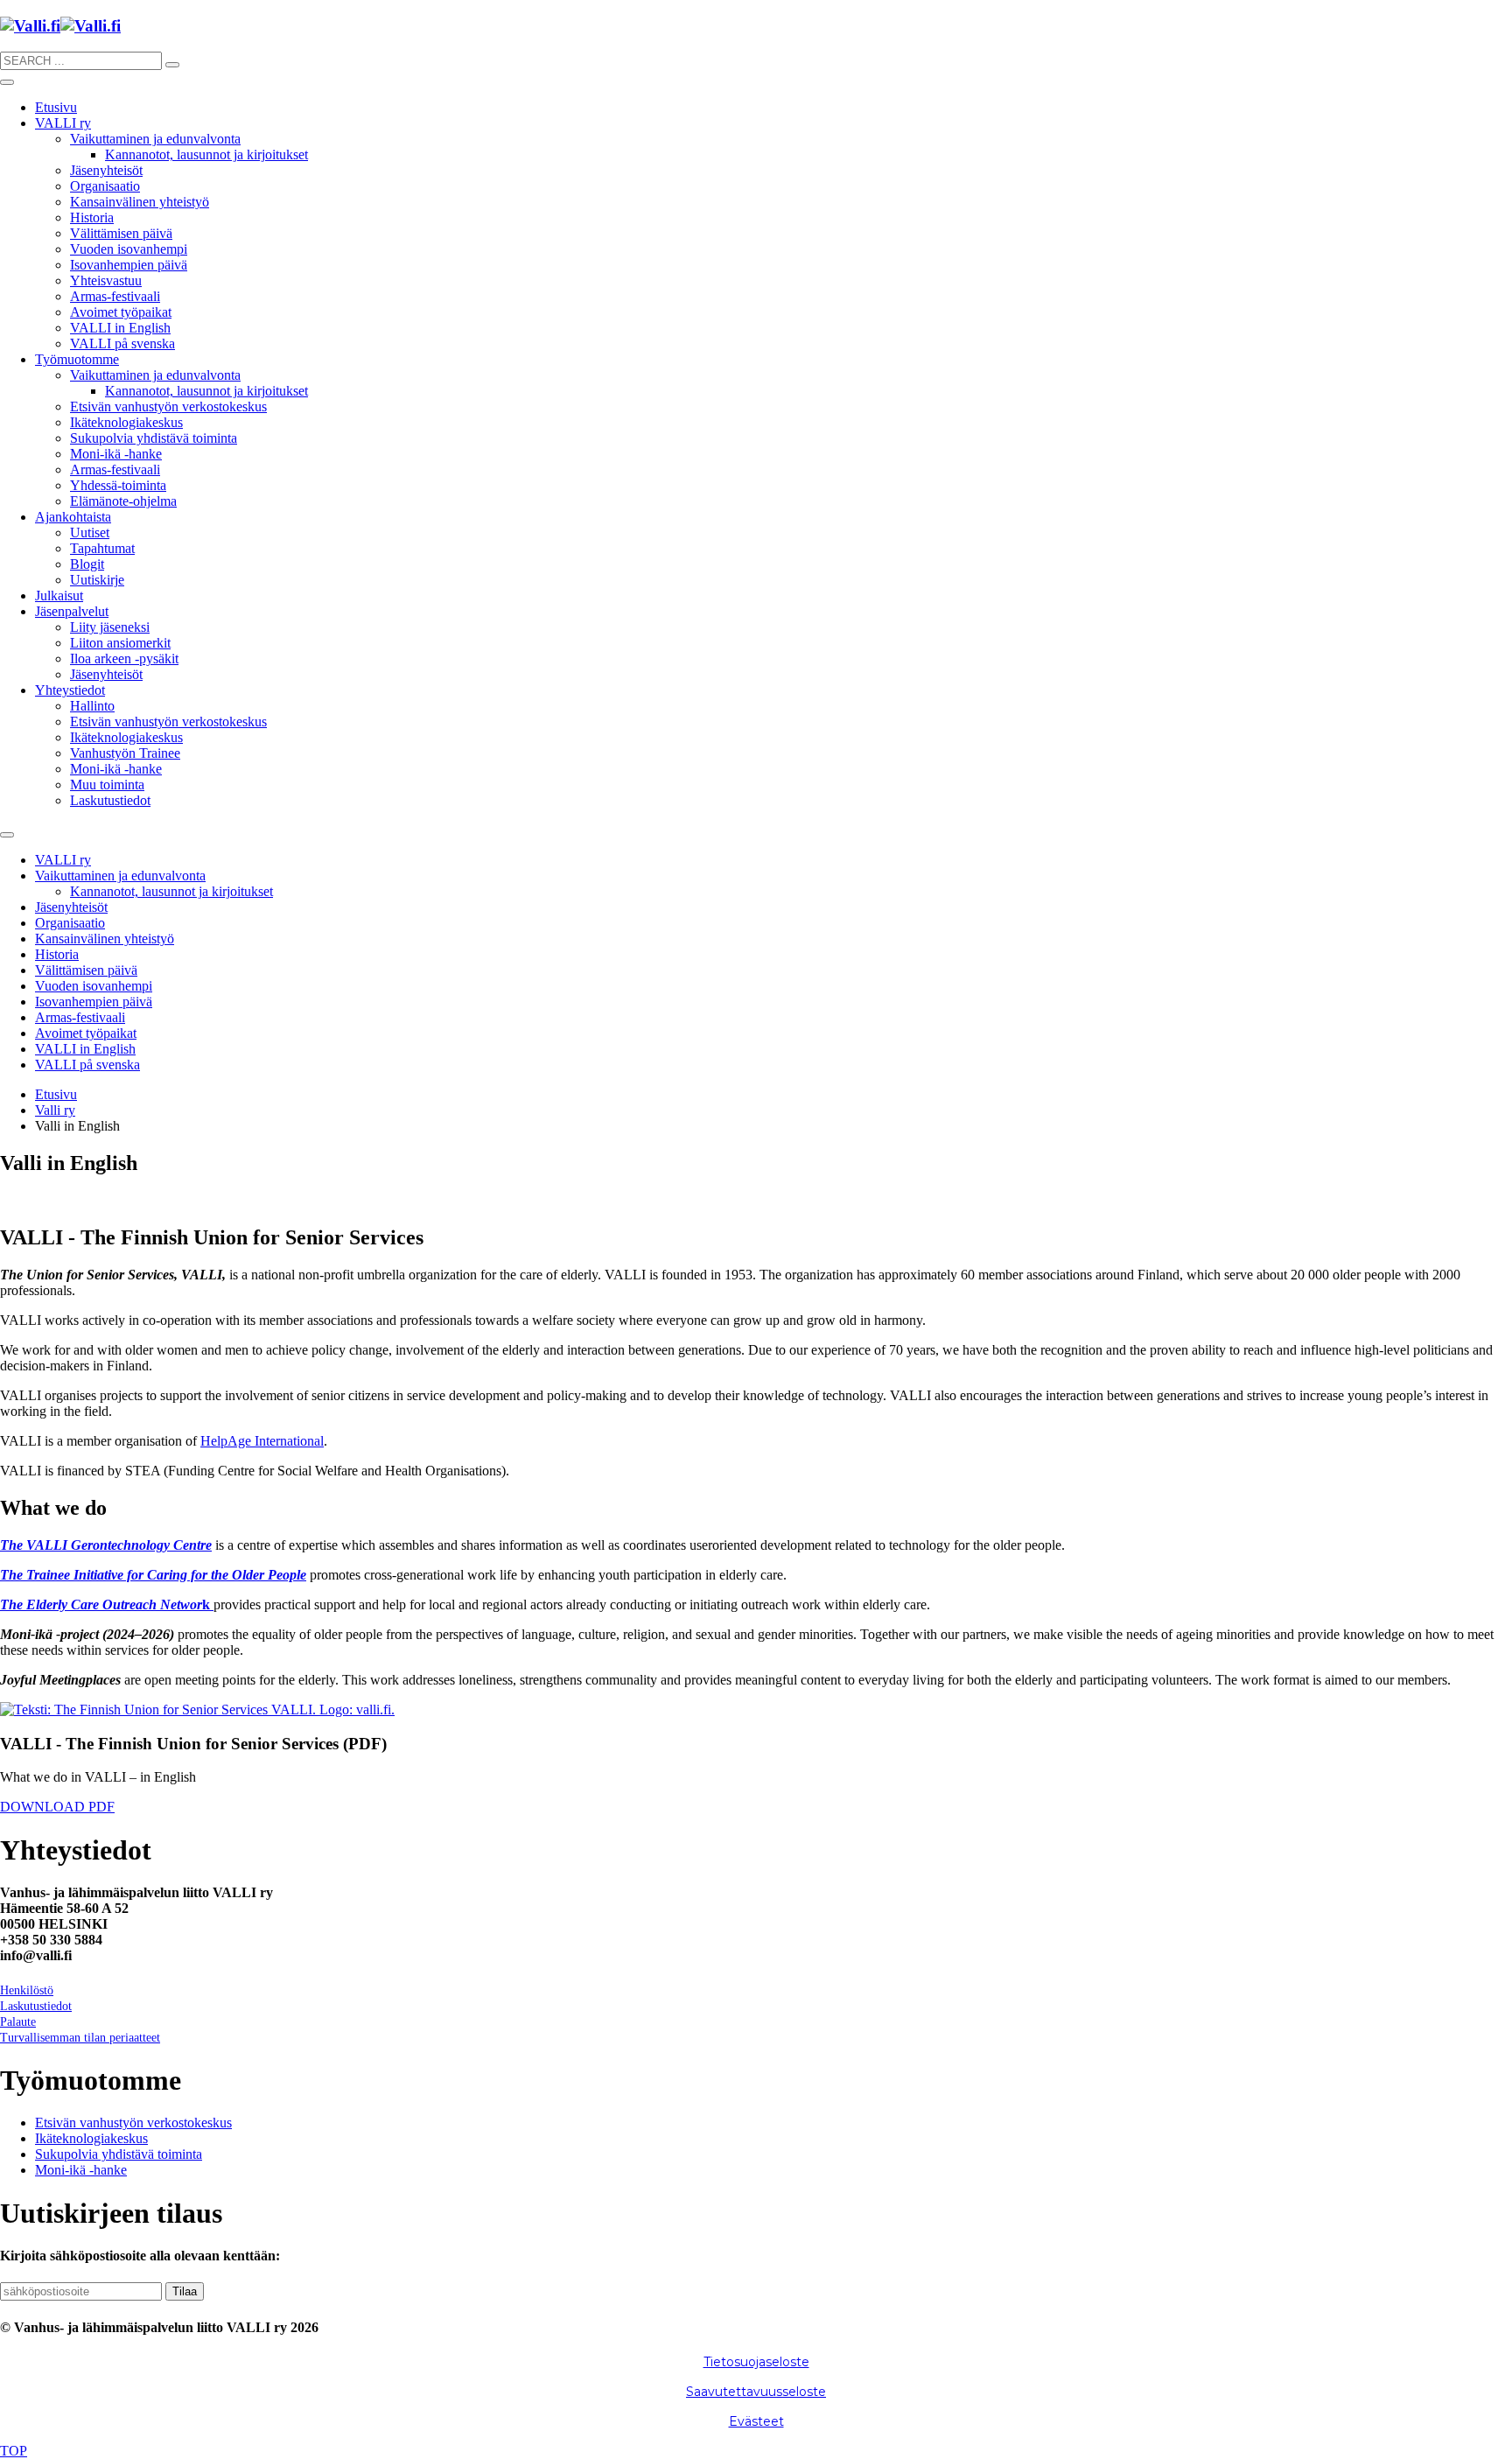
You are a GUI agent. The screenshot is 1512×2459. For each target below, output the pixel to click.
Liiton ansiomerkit (120, 643)
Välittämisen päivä (121, 233)
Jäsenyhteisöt (106, 170)
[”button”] (172, 65)
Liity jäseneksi (110, 627)
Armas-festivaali (115, 296)
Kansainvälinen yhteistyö (140, 202)
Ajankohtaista (73, 517)
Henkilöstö (27, 1990)
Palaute (18, 2022)
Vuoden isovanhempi (129, 249)
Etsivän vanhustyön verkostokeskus (168, 406)
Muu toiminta (107, 785)
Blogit (87, 564)
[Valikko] (7, 82)
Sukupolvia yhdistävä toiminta (154, 438)
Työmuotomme (77, 359)
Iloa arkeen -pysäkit (124, 659)
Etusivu (56, 107)
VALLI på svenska (122, 343)
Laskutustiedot (110, 800)
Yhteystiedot (70, 690)
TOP (14, 2451)
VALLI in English (120, 328)
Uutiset (90, 532)
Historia (92, 217)
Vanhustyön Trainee (125, 753)
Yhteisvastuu (106, 280)
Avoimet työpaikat (121, 312)
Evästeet (756, 2421)
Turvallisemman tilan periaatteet (80, 2038)
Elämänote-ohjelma (123, 501)
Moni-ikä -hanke (116, 454)
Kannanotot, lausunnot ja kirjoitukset (206, 154)
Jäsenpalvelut (72, 611)
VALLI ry (63, 123)
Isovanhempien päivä (129, 265)
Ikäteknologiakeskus (126, 422)
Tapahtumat (102, 548)
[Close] (7, 835)
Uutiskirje (97, 580)
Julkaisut (59, 595)
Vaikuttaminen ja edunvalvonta (155, 139)
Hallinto (92, 706)
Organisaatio (105, 186)
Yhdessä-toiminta (118, 485)
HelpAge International (262, 1441)
